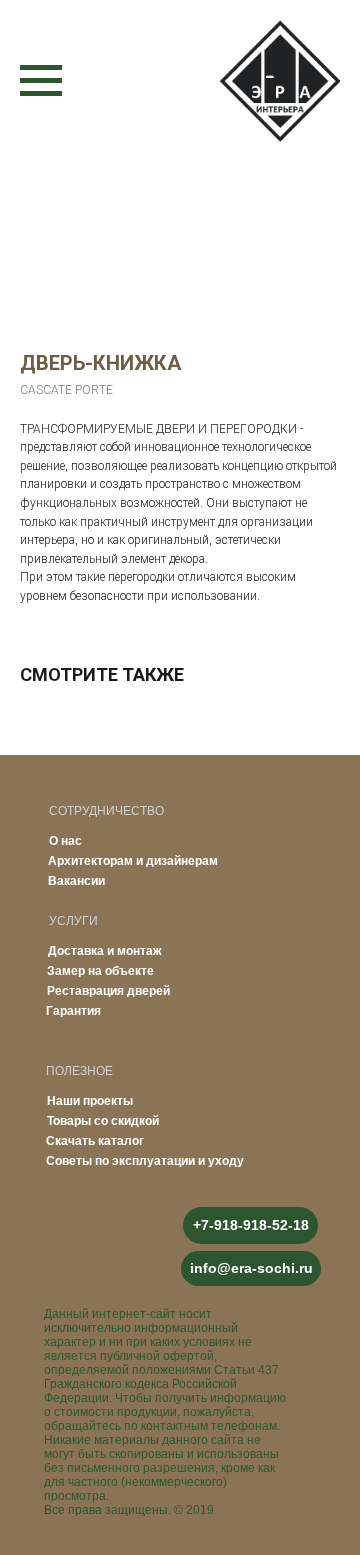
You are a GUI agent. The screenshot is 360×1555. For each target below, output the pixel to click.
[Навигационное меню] (41, 81)
